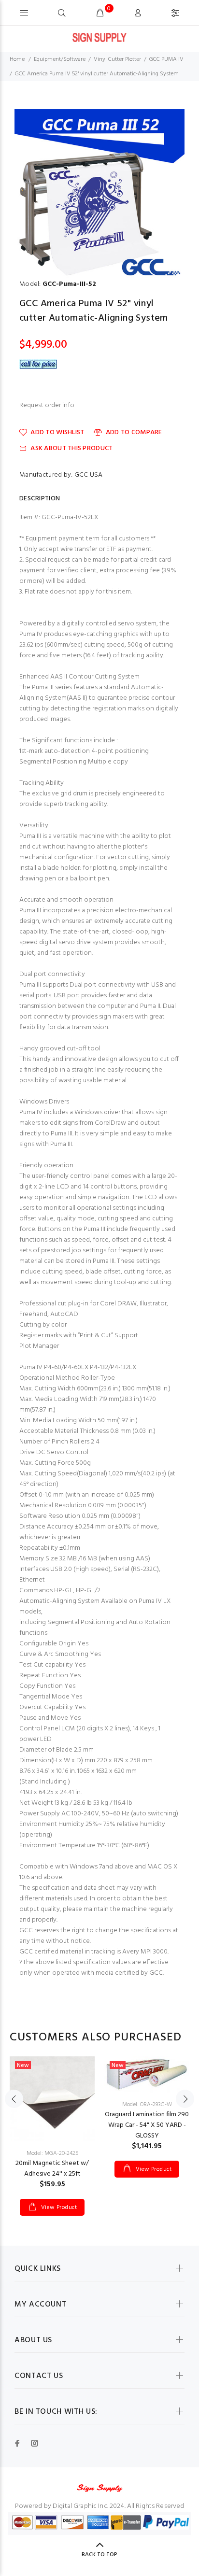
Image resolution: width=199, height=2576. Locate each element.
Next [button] (185, 2099)
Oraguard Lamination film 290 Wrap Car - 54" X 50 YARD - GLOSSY (147, 2125)
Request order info (47, 406)
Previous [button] (14, 2099)
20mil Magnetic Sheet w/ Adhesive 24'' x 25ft (52, 2169)
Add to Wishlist (57, 432)
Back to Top (99, 2555)
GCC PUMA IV (166, 59)
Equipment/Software (60, 59)
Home (17, 59)
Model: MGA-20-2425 (52, 2153)
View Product (58, 2208)
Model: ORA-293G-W (147, 2105)
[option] (99, 194)
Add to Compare (134, 432)
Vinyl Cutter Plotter (117, 59)
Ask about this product (71, 448)
